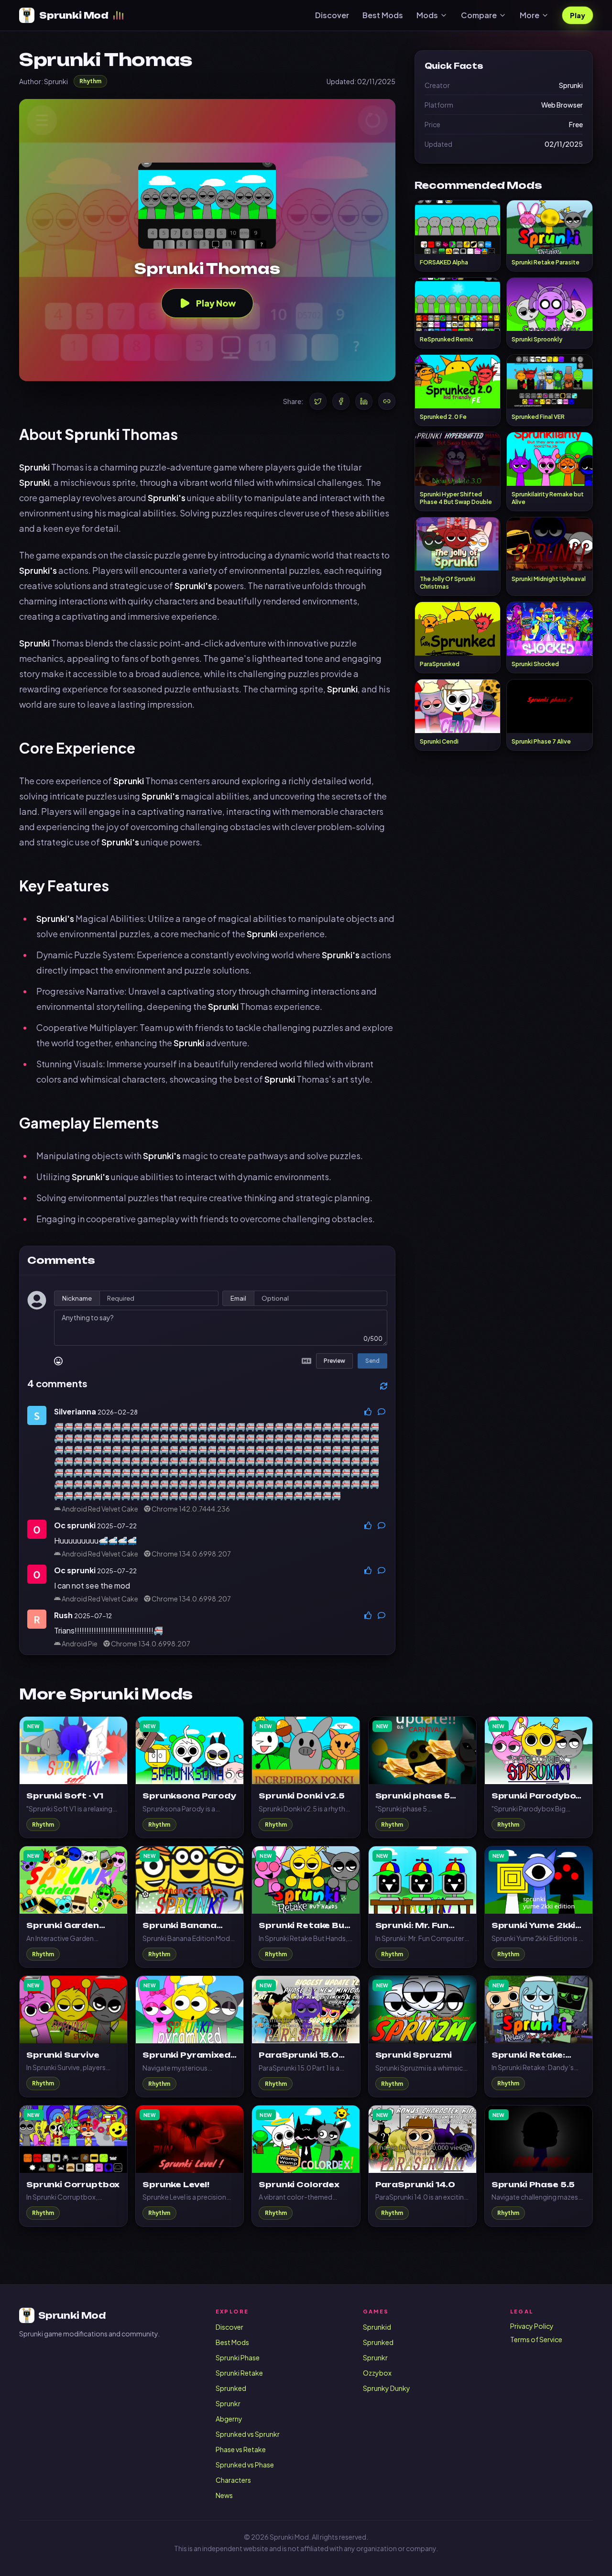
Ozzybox (377, 2373)
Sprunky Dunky (387, 2388)
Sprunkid (377, 2327)
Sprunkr (228, 2403)
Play (578, 15)
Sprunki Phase (238, 2357)
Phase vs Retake (241, 2449)
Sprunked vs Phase (245, 2465)
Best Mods (383, 15)
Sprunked (231, 2388)
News (224, 2495)
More (530, 15)
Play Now (216, 303)
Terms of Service (536, 2339)
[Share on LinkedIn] (364, 401)
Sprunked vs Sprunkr (248, 2434)
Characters (233, 2480)
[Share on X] (318, 401)
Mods (427, 15)
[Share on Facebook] (341, 401)
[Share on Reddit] (387, 401)
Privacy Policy (532, 2326)
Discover (332, 15)
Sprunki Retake (239, 2373)
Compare (479, 15)
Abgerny (229, 2419)
